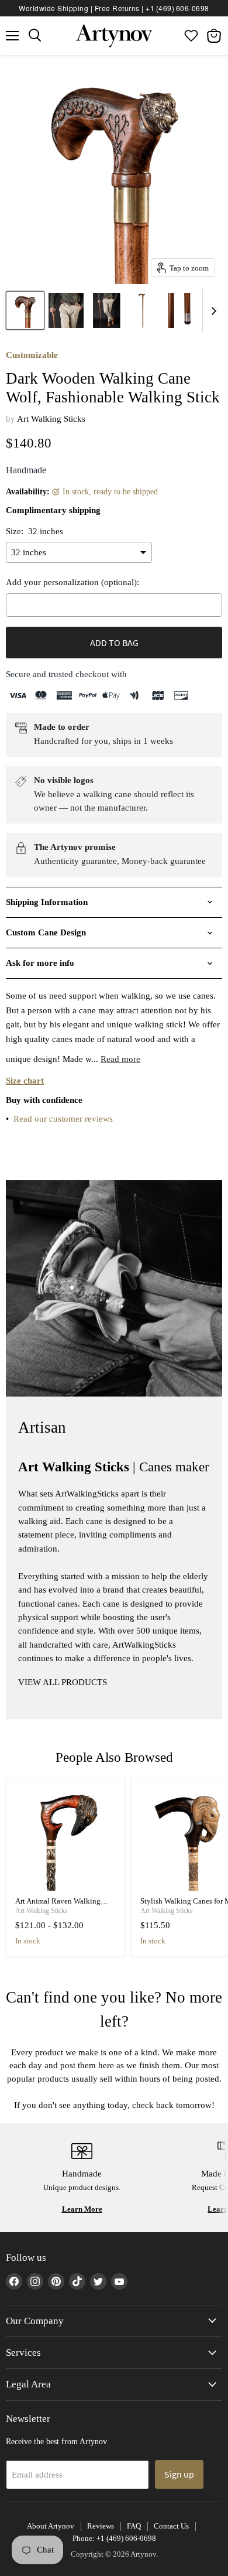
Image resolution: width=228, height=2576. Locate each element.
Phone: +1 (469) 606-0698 (114, 2538)
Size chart (25, 1081)
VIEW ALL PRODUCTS (63, 1682)
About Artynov (51, 2526)
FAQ (134, 2526)
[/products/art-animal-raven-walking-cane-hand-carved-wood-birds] (66, 1838)
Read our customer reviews (63, 1119)
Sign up (179, 2474)
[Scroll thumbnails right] (212, 311)
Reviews (101, 2526)
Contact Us (171, 2526)
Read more (120, 1059)
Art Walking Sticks (51, 419)
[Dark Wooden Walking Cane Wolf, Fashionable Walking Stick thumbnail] (25, 310)
